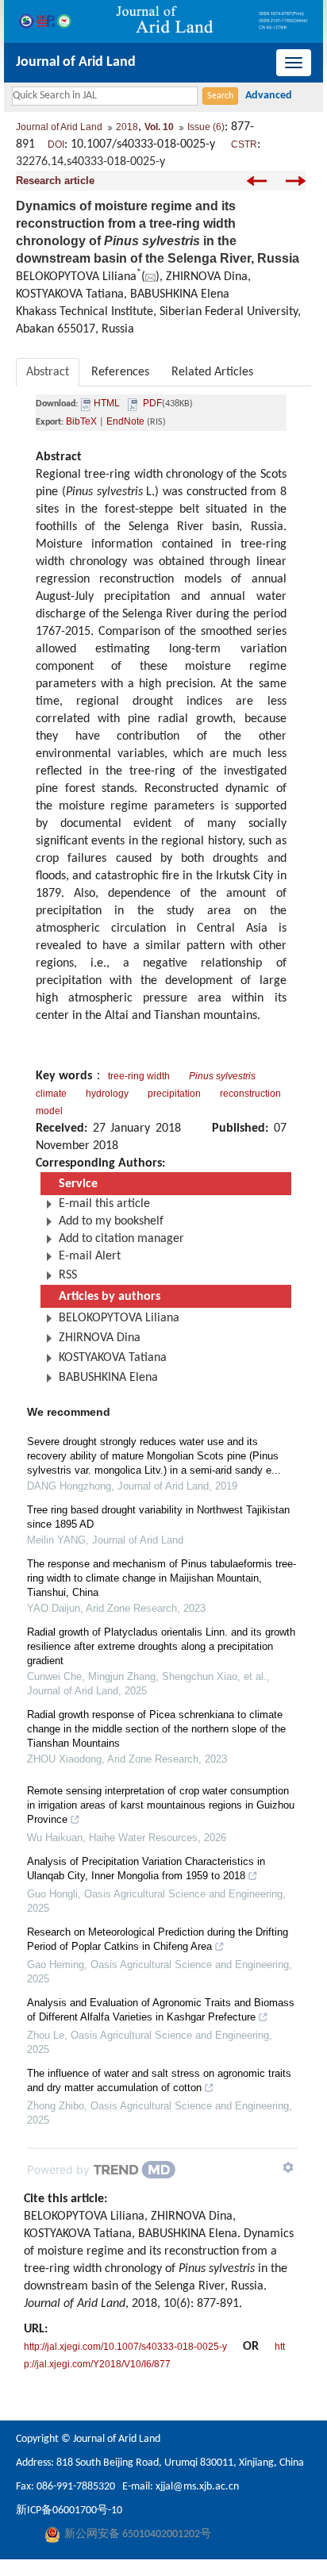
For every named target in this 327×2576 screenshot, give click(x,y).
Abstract (48, 372)
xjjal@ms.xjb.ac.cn (197, 2487)
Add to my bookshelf (111, 1221)
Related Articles (212, 372)
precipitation (174, 1094)
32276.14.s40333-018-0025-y (90, 162)
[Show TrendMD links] (288, 2167)
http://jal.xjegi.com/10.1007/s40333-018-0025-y (125, 2347)
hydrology (107, 1094)
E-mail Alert (90, 1256)
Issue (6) (206, 127)
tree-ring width (139, 1076)
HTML (107, 403)
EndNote (125, 421)
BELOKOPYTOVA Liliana (119, 1318)
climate (51, 1094)
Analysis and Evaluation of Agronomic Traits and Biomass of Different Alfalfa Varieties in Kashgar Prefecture (161, 2010)
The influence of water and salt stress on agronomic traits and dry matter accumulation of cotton (159, 2080)
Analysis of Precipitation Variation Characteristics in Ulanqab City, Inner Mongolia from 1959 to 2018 (146, 1869)
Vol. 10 (159, 127)
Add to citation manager (121, 1239)
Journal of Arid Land (76, 62)
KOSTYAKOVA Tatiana (113, 1358)
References (120, 372)
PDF (152, 403)
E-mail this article (104, 1204)
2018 (127, 127)
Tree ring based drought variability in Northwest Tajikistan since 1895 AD (158, 1517)
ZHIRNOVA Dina (100, 1338)
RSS (68, 1275)
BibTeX (81, 421)
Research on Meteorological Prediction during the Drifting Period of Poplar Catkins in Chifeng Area (158, 1939)
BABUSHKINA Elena (108, 1378)
